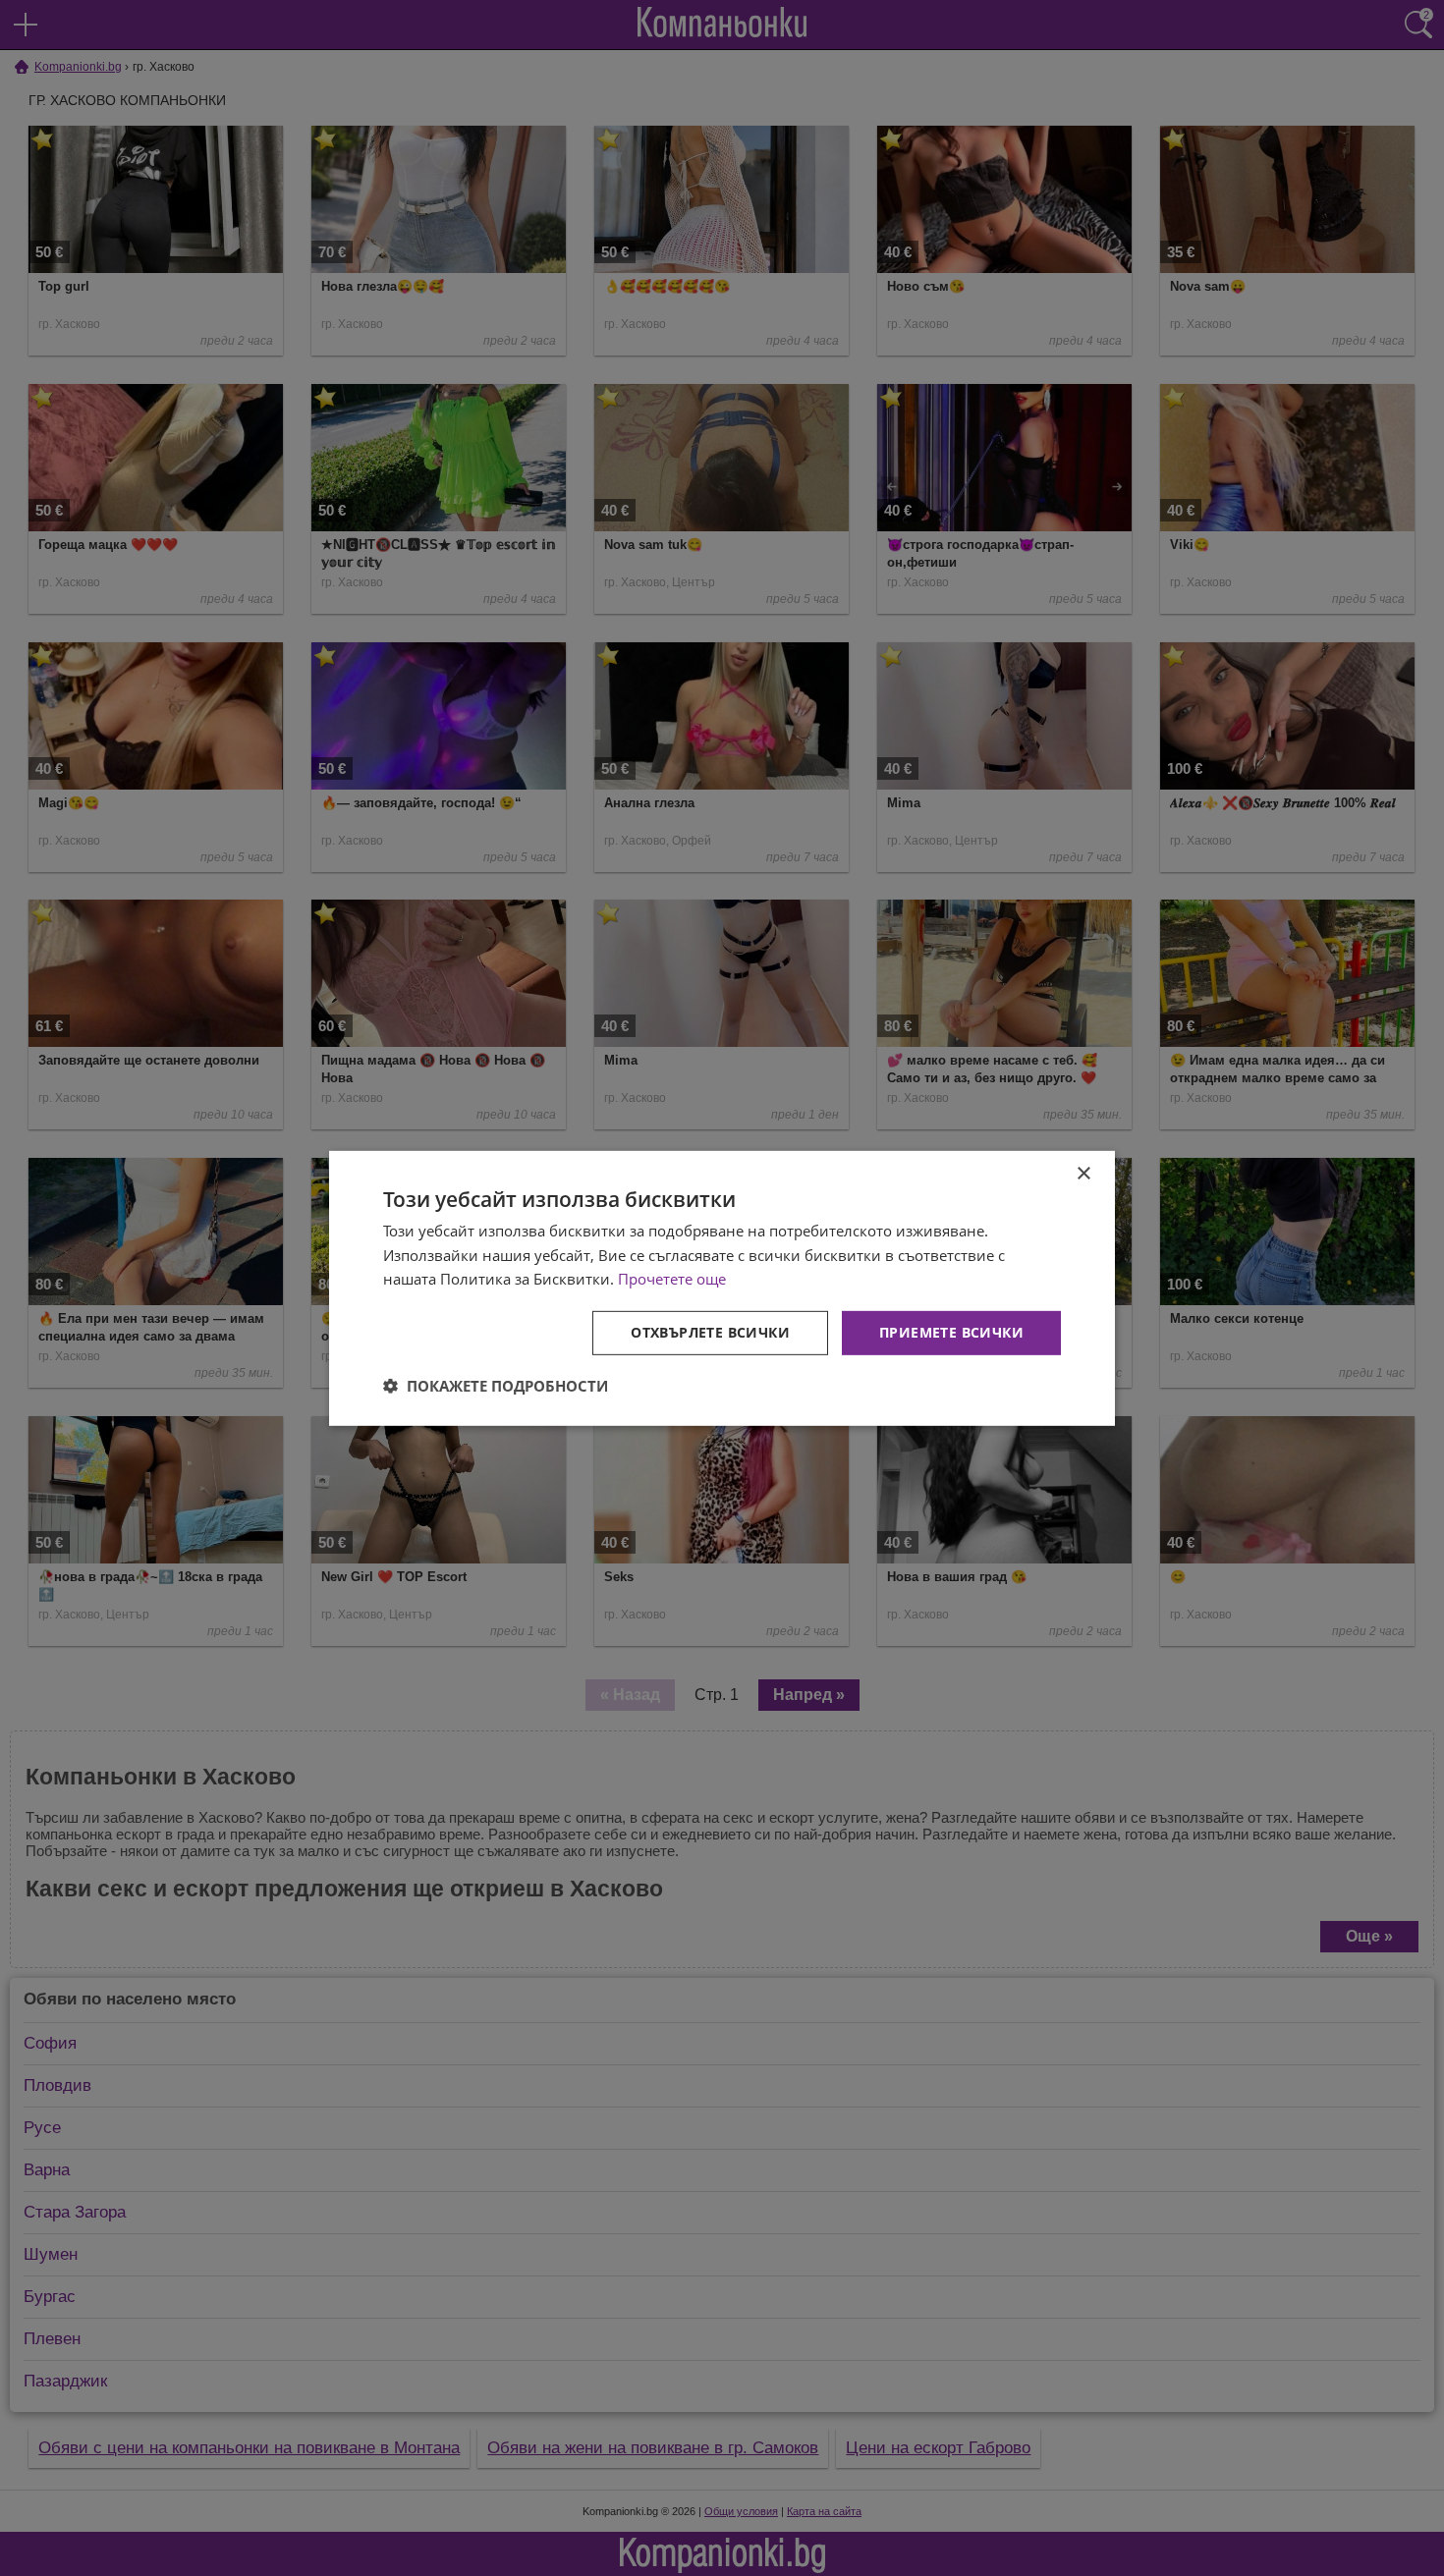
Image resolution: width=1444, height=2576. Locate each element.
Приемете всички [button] (951, 1332)
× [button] (1083, 1173)
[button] (496, 1386)
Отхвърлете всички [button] (710, 1332)
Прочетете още (672, 1279)
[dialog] (722, 1288)
